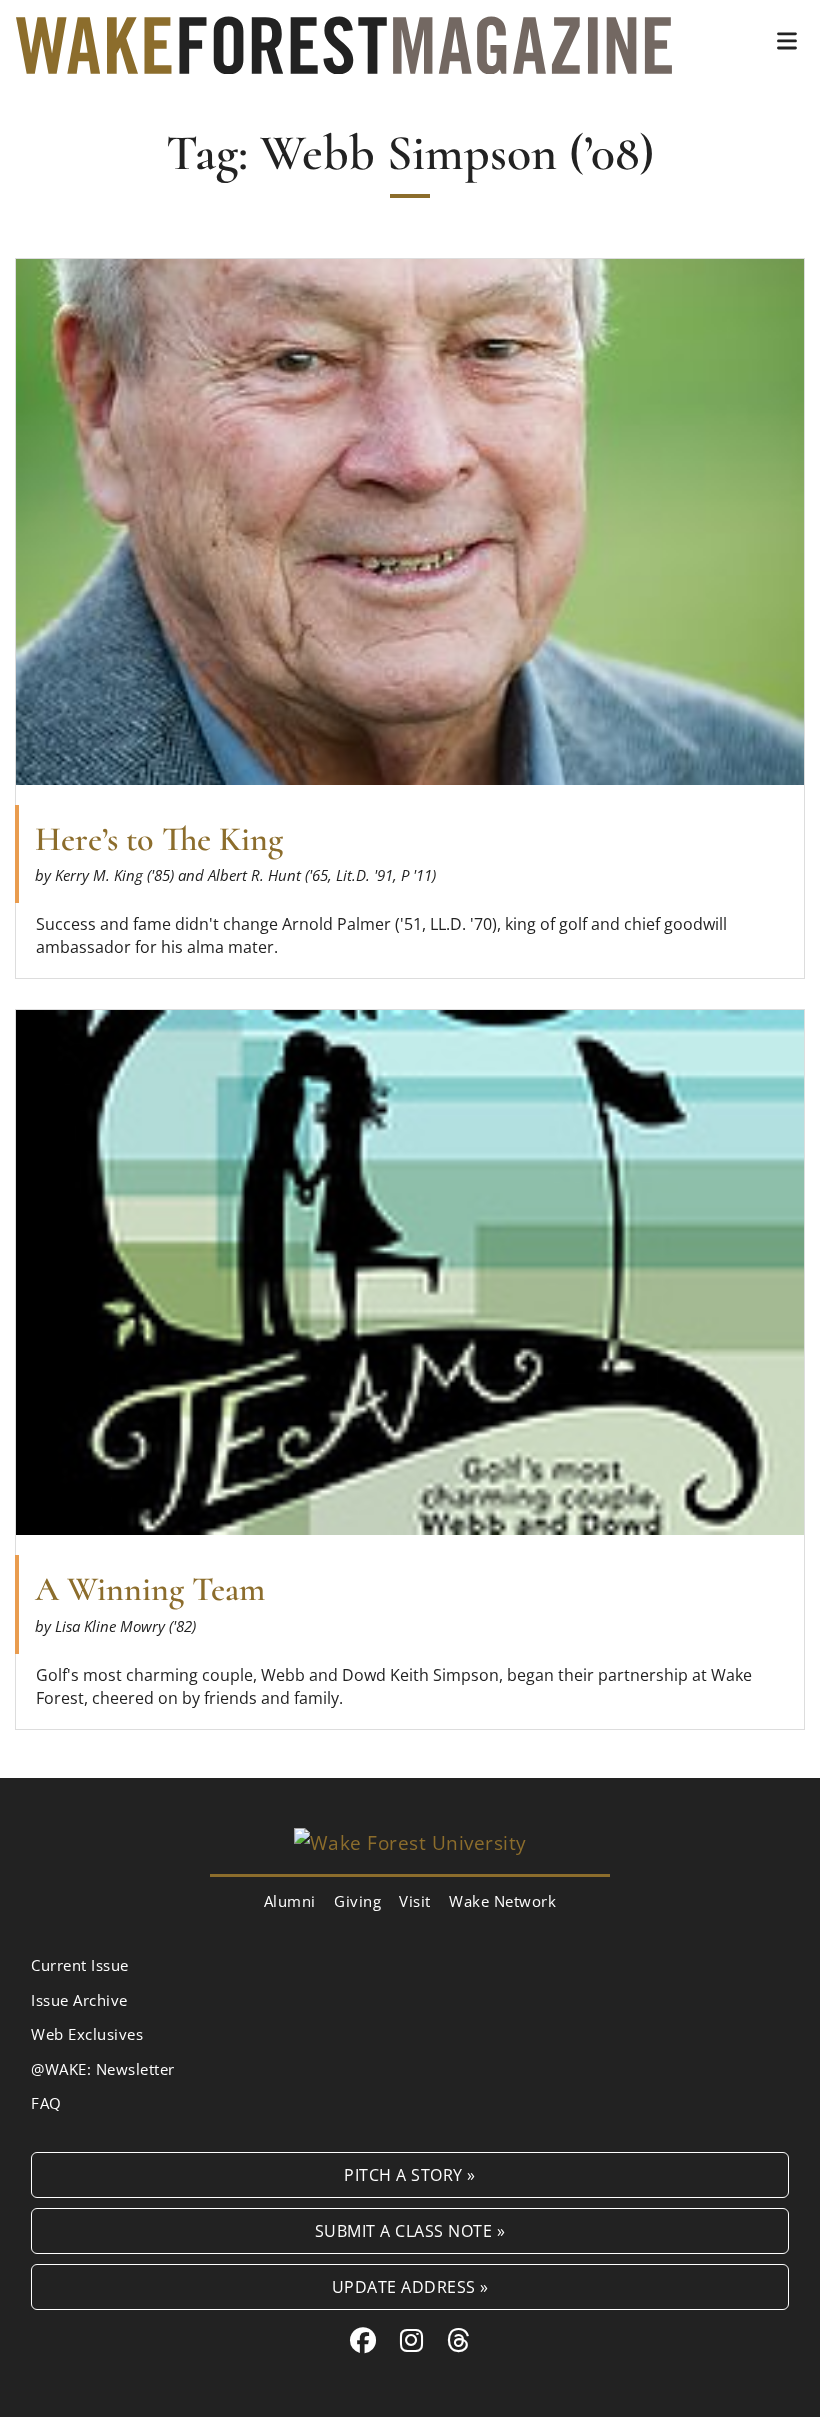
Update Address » (410, 2286)
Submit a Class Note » (410, 2230)
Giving (357, 1901)
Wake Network (502, 1901)
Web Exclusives (87, 2034)
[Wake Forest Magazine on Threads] (459, 2340)
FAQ (46, 2103)
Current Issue (80, 1965)
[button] (787, 41)
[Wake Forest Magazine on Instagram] (412, 2340)
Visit (415, 1901)
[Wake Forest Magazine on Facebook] (363, 2340)
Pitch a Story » (410, 2174)
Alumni (290, 1901)
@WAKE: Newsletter (103, 2069)
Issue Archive (79, 2000)
